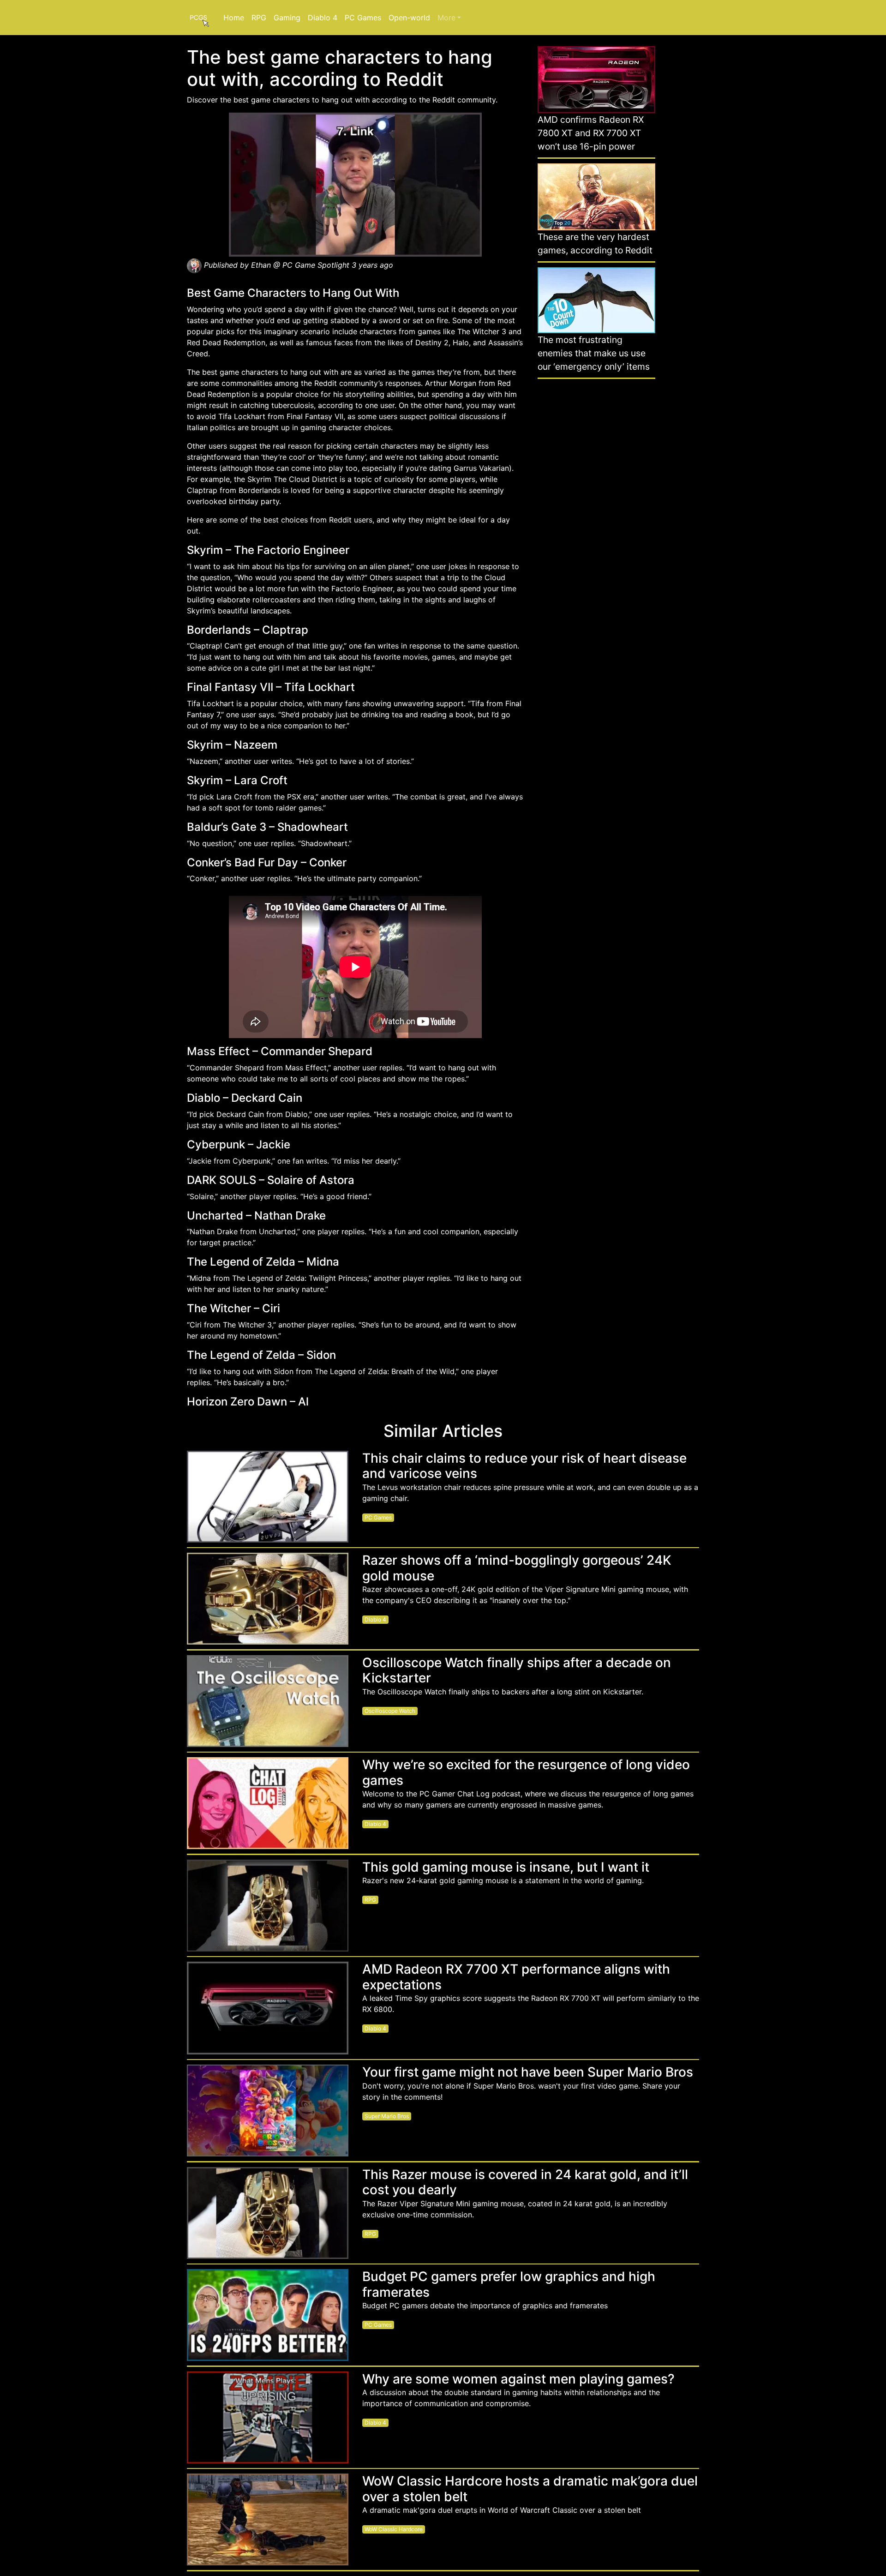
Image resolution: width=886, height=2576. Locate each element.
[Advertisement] (596, 527)
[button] (449, 18)
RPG (259, 18)
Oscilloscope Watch (390, 1711)
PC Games (363, 18)
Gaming (287, 18)
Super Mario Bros (387, 2116)
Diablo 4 (323, 18)
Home (234, 18)
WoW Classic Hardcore (394, 2529)
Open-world (409, 18)
